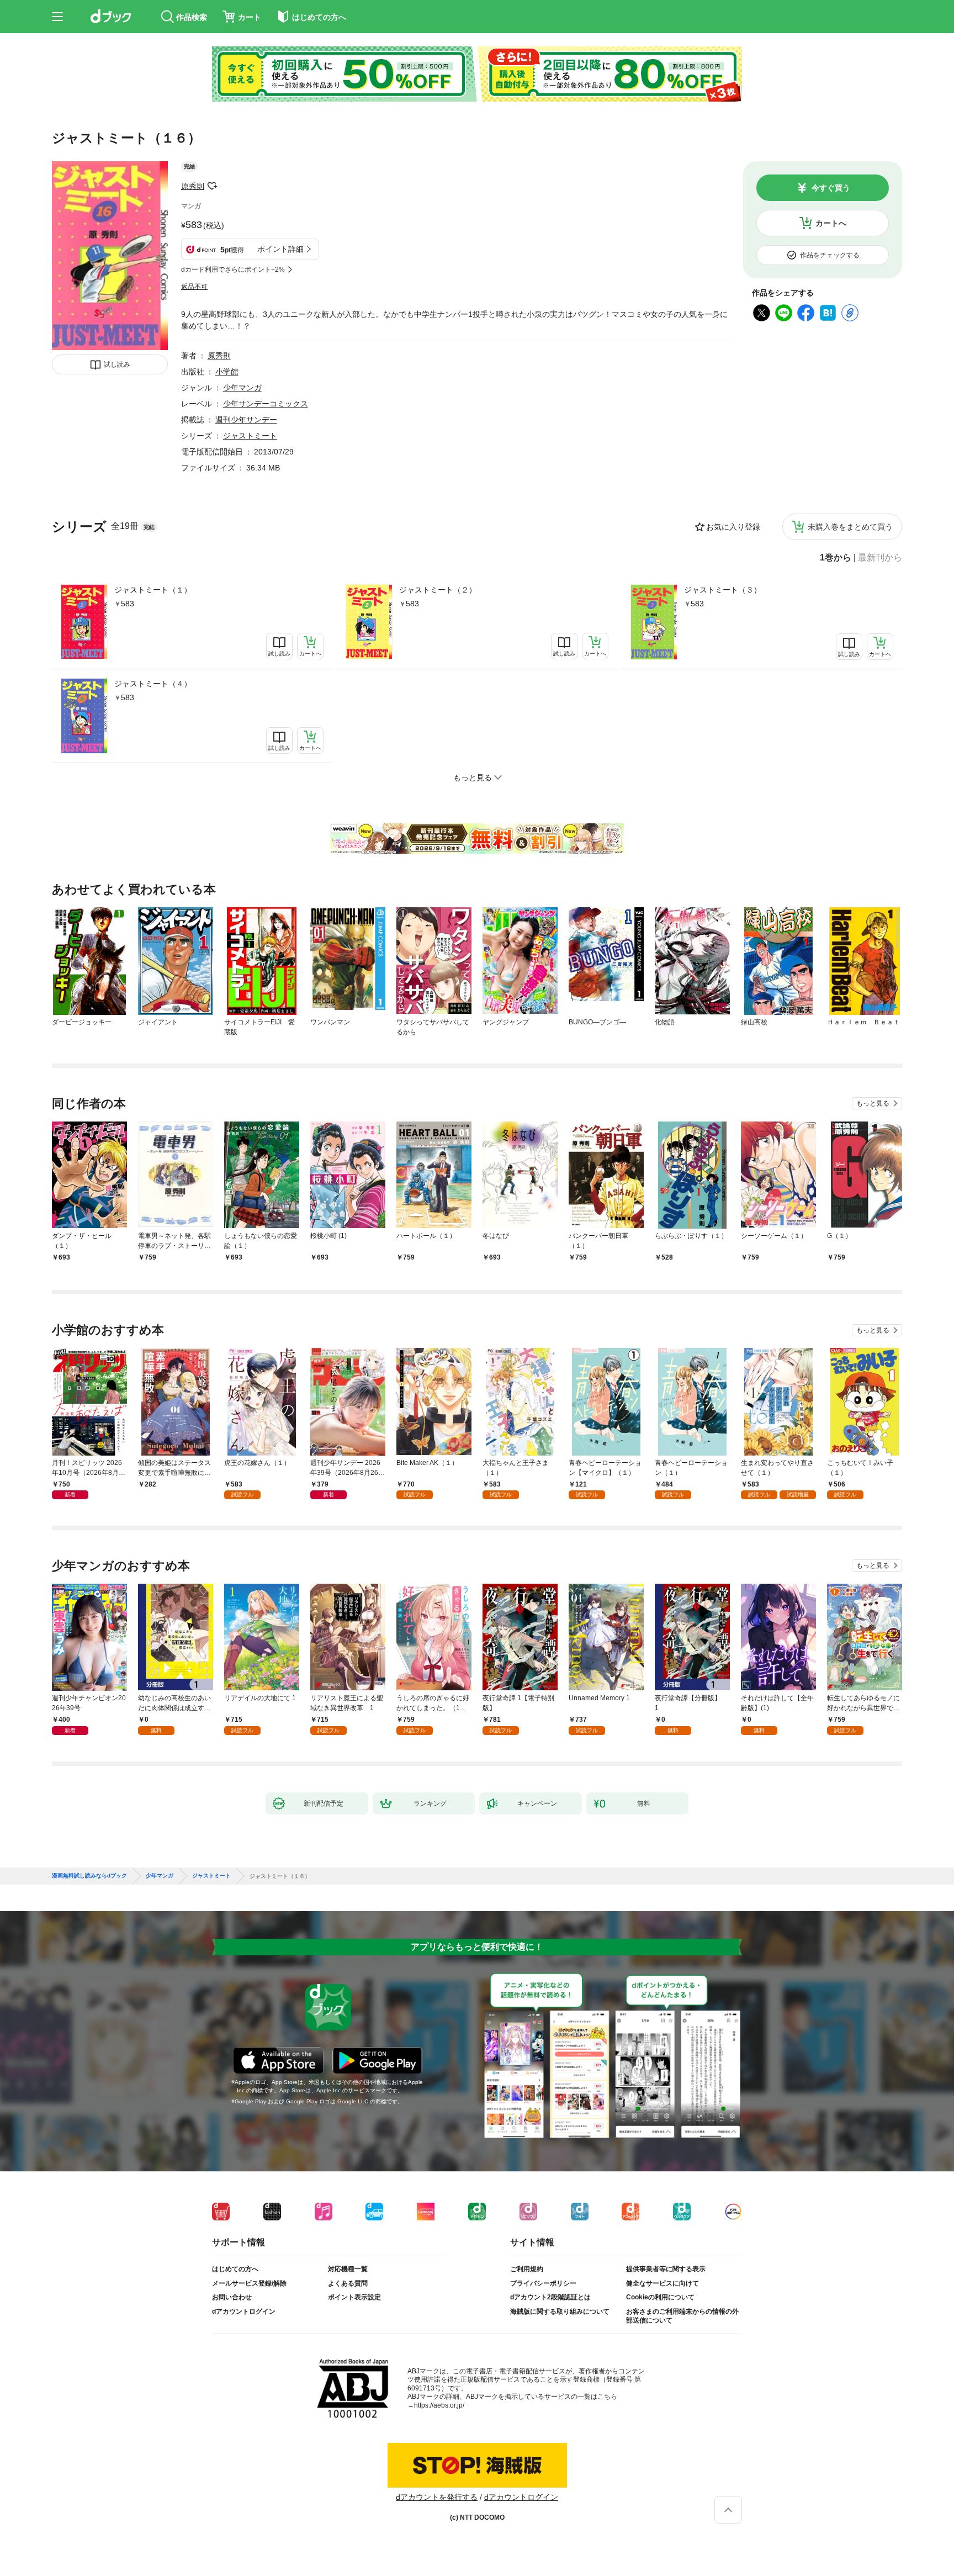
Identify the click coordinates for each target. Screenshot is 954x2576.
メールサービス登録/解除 (249, 2283)
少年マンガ (242, 388)
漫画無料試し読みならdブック (89, 1876)
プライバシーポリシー (543, 2283)
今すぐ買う (831, 188)
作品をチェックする (830, 255)
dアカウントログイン (244, 2311)
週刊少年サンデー (246, 420)
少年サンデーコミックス (266, 404)
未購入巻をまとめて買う (850, 527)
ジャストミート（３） (723, 590)
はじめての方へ (235, 2269)
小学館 (227, 372)
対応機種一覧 (348, 2269)
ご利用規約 (527, 2269)
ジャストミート (250, 436)
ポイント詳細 (280, 249)
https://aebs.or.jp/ (439, 2405)
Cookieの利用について (660, 2297)
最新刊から (880, 558)
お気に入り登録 (733, 527)
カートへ (831, 223)
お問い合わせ (232, 2297)
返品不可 (194, 287)
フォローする (212, 186)
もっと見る (873, 1103)
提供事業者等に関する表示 (666, 2269)
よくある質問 (348, 2283)
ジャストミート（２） (438, 590)
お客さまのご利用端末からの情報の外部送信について (682, 2316)
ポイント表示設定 (354, 2297)
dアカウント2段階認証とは (550, 2297)
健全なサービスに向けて (662, 2283)
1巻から (836, 558)
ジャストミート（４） (153, 684)
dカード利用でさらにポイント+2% (233, 269)
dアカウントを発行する (437, 2497)
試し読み (117, 364)
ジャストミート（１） (153, 590)
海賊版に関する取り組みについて (560, 2311)
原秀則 (193, 186)
